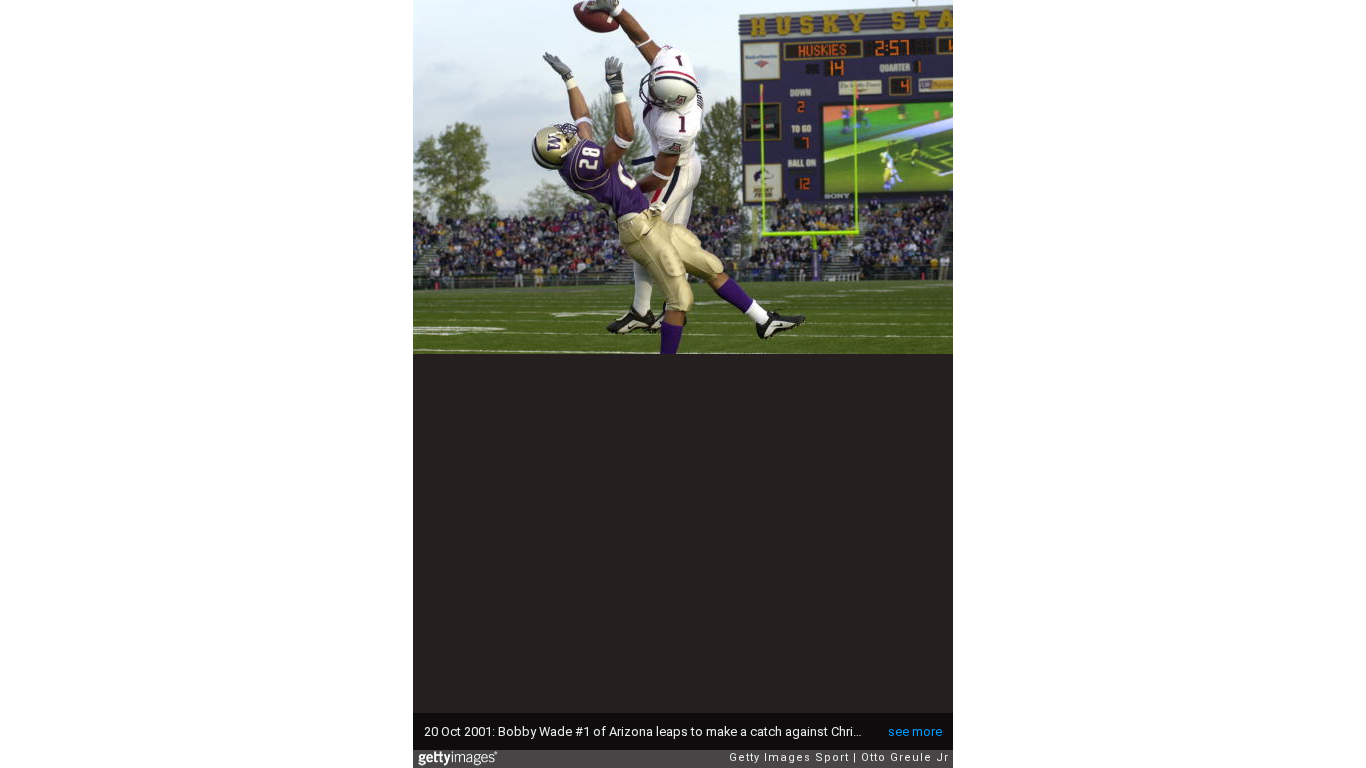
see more (915, 731)
